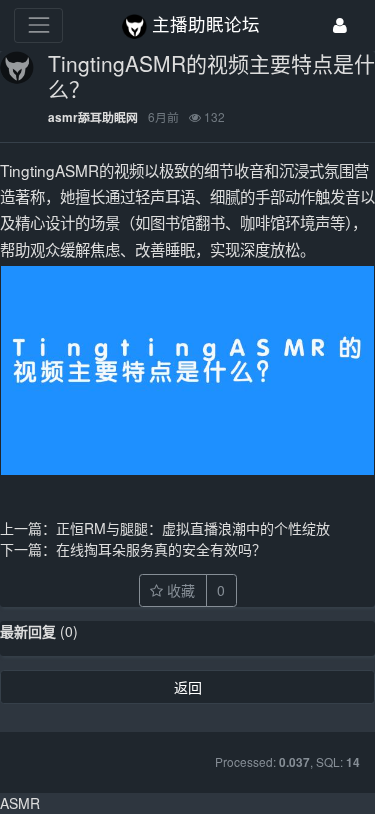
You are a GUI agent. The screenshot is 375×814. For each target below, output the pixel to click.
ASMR (20, 803)
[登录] (340, 25)
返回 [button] (188, 687)
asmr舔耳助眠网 (93, 117)
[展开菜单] (38, 25)
